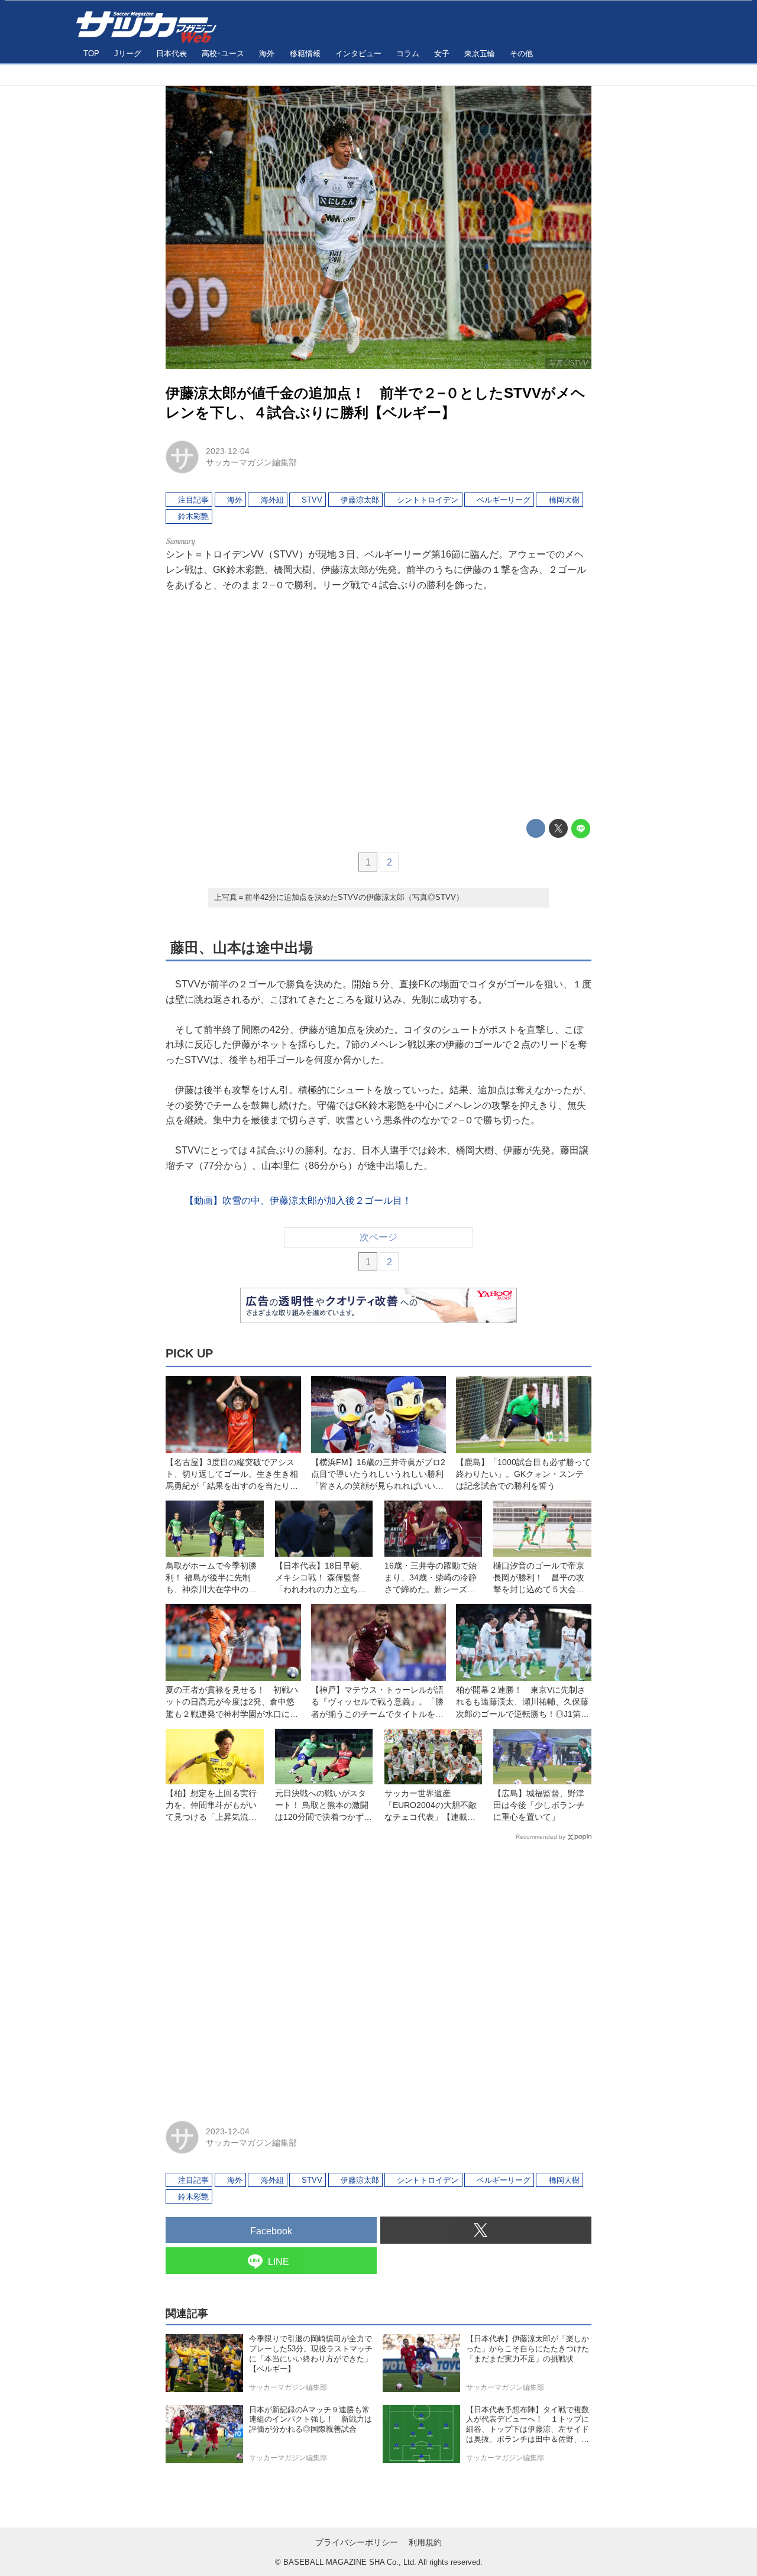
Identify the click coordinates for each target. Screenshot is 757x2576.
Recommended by (541, 1837)
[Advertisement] (378, 705)
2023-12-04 (228, 451)
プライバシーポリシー (357, 2542)
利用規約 (425, 2542)
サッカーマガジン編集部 (251, 462)
